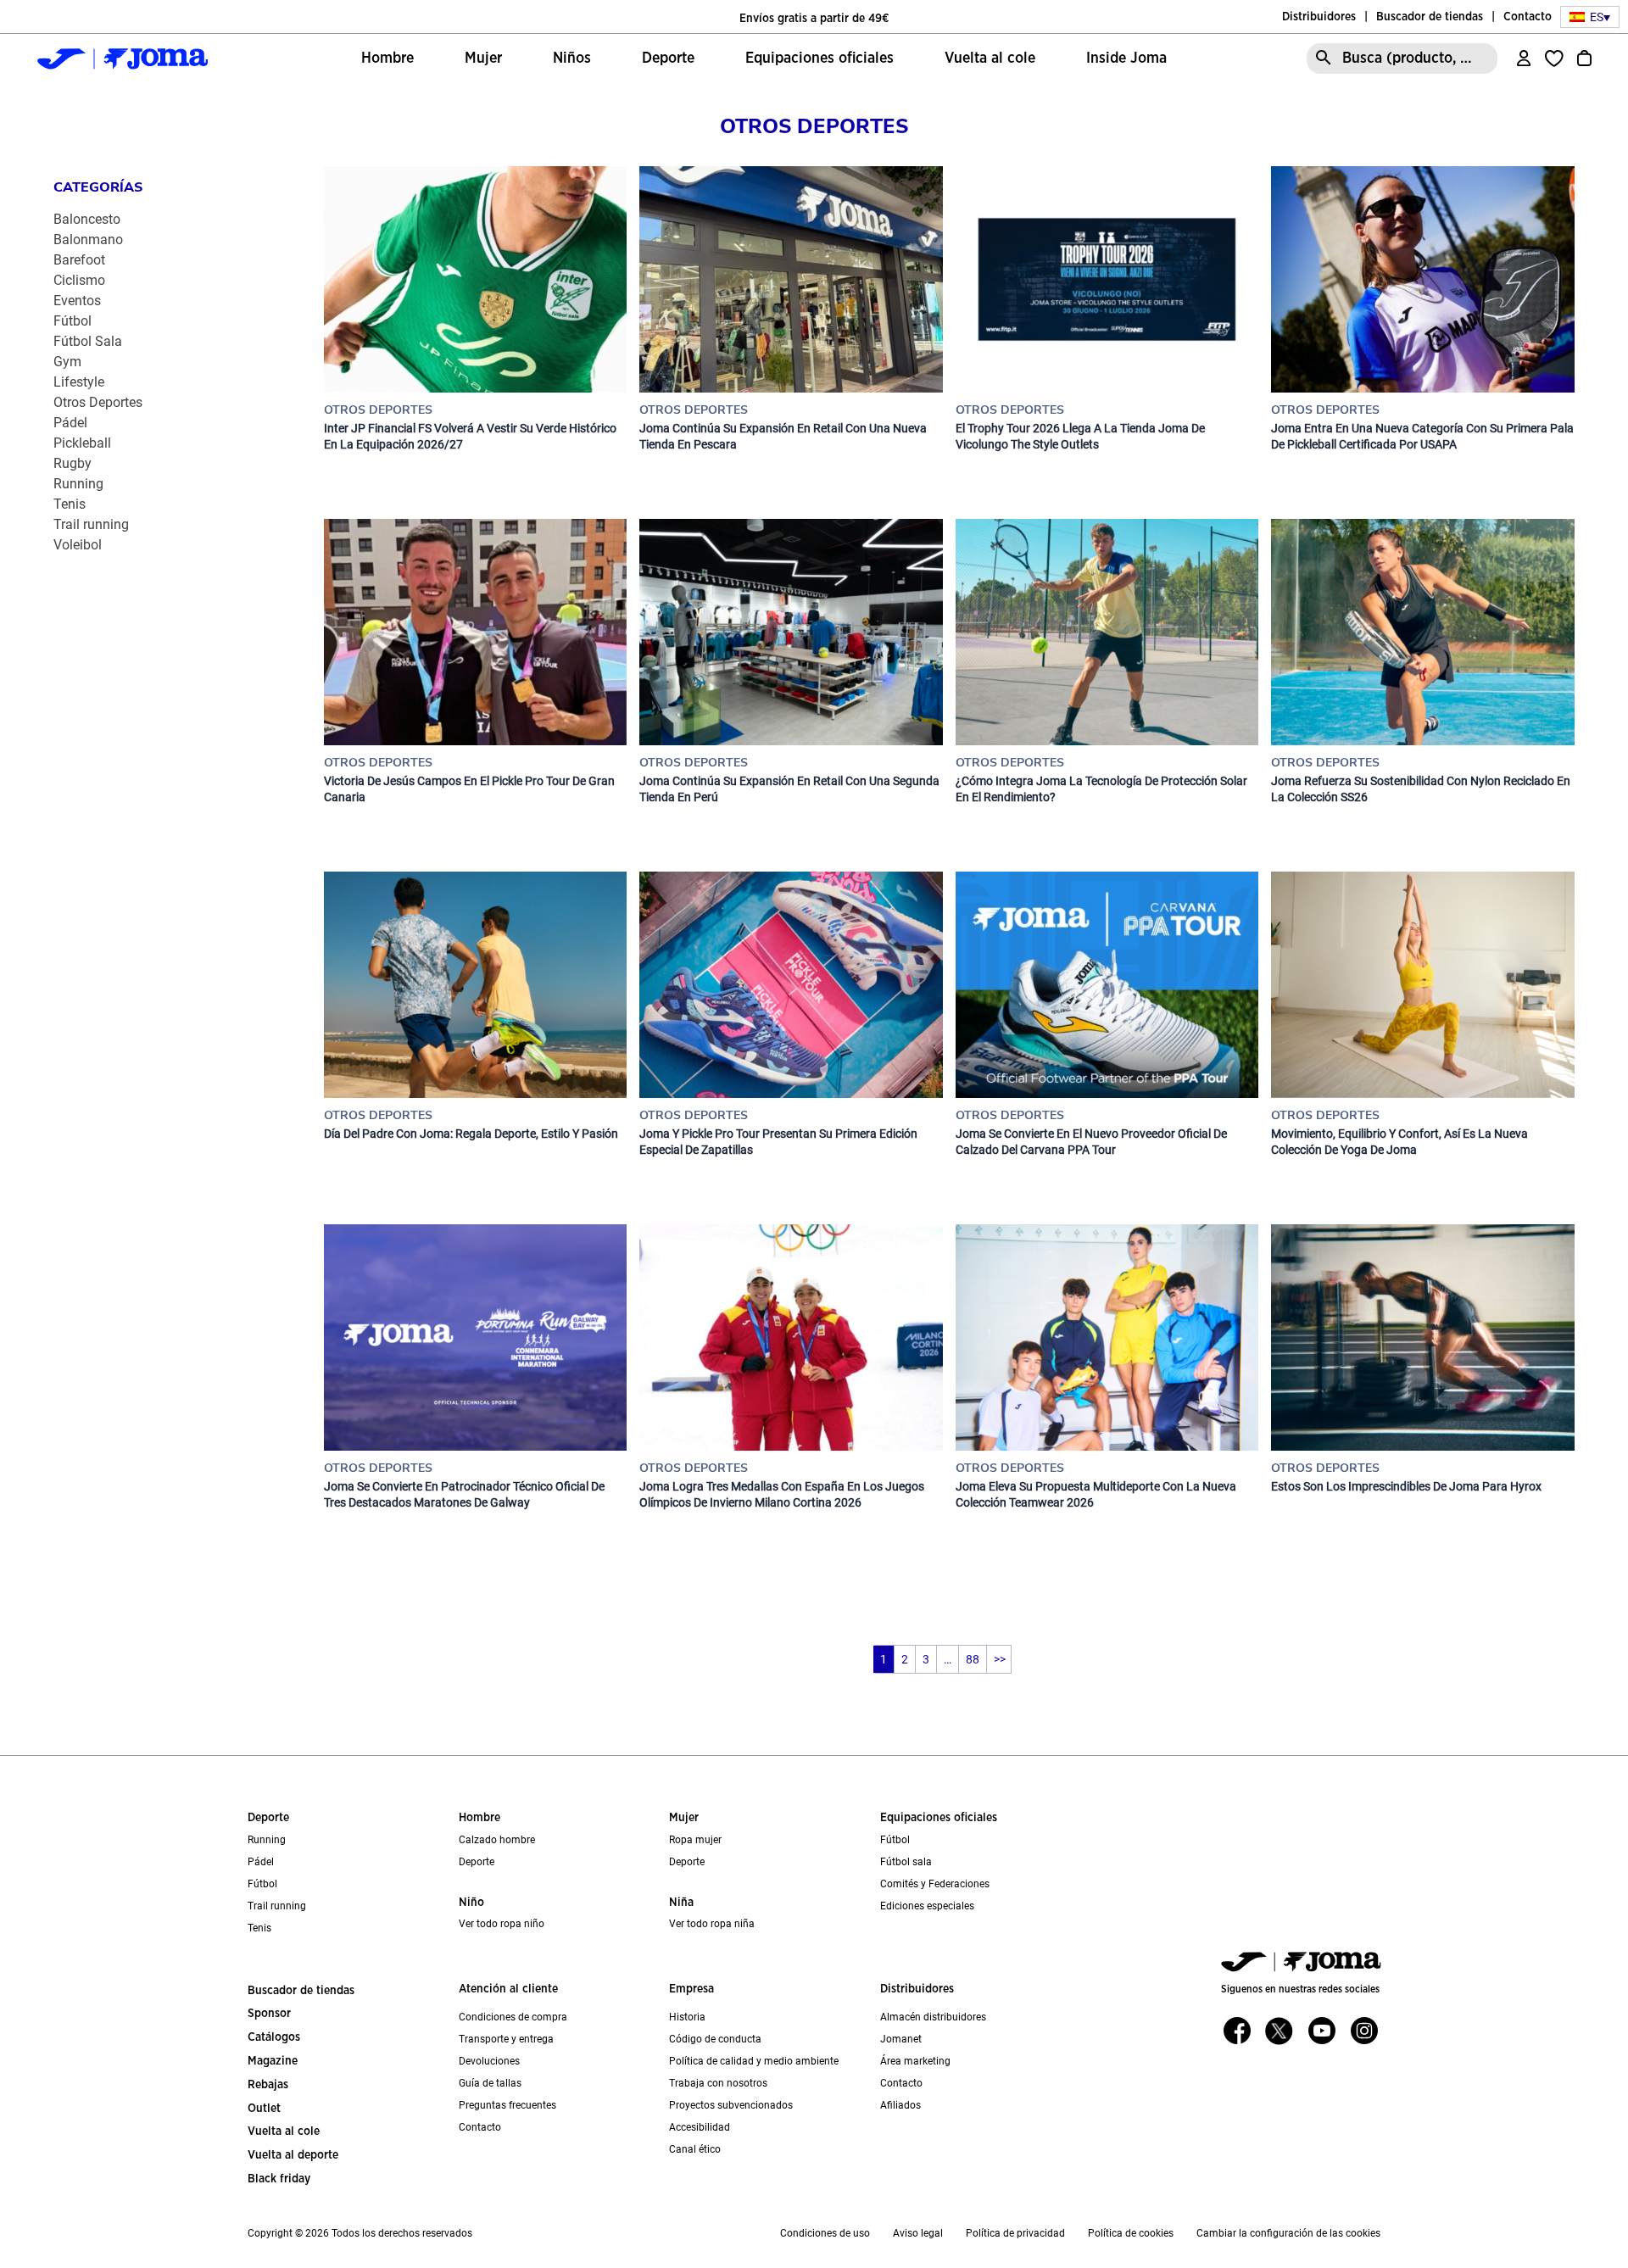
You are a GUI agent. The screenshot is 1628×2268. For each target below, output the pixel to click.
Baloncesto (87, 219)
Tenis (70, 504)
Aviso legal (918, 2233)
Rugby (72, 463)
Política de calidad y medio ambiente (754, 2061)
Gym (67, 362)
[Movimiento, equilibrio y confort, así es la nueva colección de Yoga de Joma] (1422, 985)
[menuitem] (1590, 17)
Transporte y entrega (506, 2039)
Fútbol (72, 321)
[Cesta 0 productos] (1584, 59)
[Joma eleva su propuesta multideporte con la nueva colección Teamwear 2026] (1107, 1337)
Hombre (479, 1818)
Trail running (91, 524)
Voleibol (78, 545)
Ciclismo (79, 280)
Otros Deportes (98, 402)
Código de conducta (715, 2039)
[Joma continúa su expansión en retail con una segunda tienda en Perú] (791, 632)
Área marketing (915, 2061)
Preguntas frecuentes (507, 2105)
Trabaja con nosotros (718, 2083)
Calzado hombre (497, 1840)
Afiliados (900, 2105)
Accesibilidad (700, 2127)
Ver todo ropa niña (712, 1924)
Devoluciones (489, 2061)
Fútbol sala (906, 1862)
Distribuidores (1319, 17)
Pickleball (82, 443)
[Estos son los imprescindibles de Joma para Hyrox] (1422, 1337)
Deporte (268, 1818)
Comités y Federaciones (935, 1884)
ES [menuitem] (1597, 17)
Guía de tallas (490, 2083)
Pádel (70, 423)
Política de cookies (1131, 2233)
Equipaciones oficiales (939, 1818)
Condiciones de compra (513, 2017)
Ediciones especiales (927, 1906)
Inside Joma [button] (1126, 59)
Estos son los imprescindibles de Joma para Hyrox (1406, 1486)
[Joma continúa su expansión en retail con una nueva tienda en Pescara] (791, 279)
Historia (687, 2017)
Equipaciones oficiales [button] (820, 59)
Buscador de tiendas (1430, 17)
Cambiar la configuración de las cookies (1288, 2233)
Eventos (77, 301)
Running (78, 484)
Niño (471, 1903)
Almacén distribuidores (933, 2017)
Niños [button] (572, 59)
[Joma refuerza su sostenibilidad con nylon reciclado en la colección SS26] (1422, 632)
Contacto (1528, 17)
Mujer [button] (483, 59)
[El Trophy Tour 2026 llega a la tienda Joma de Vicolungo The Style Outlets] (1107, 279)
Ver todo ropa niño (502, 1924)
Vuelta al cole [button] (990, 59)
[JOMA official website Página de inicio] (122, 59)
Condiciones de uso (825, 2233)
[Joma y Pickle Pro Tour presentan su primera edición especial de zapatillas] (791, 985)
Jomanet (901, 2039)
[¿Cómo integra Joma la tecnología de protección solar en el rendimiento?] (1107, 632)
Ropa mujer (695, 1840)
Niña (681, 1903)
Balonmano (88, 240)
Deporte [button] (668, 59)
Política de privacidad (1015, 2233)
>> (1000, 1659)
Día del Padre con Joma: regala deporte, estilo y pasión (471, 1134)
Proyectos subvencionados (731, 2105)
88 (973, 1659)
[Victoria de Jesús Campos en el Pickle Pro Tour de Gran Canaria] (475, 632)
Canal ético (695, 2149)
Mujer (684, 1818)
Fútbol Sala (88, 341)
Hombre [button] (387, 59)
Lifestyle (79, 382)
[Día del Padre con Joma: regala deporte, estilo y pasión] (475, 985)
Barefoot (79, 260)
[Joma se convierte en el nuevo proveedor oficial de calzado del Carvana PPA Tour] (1107, 985)
